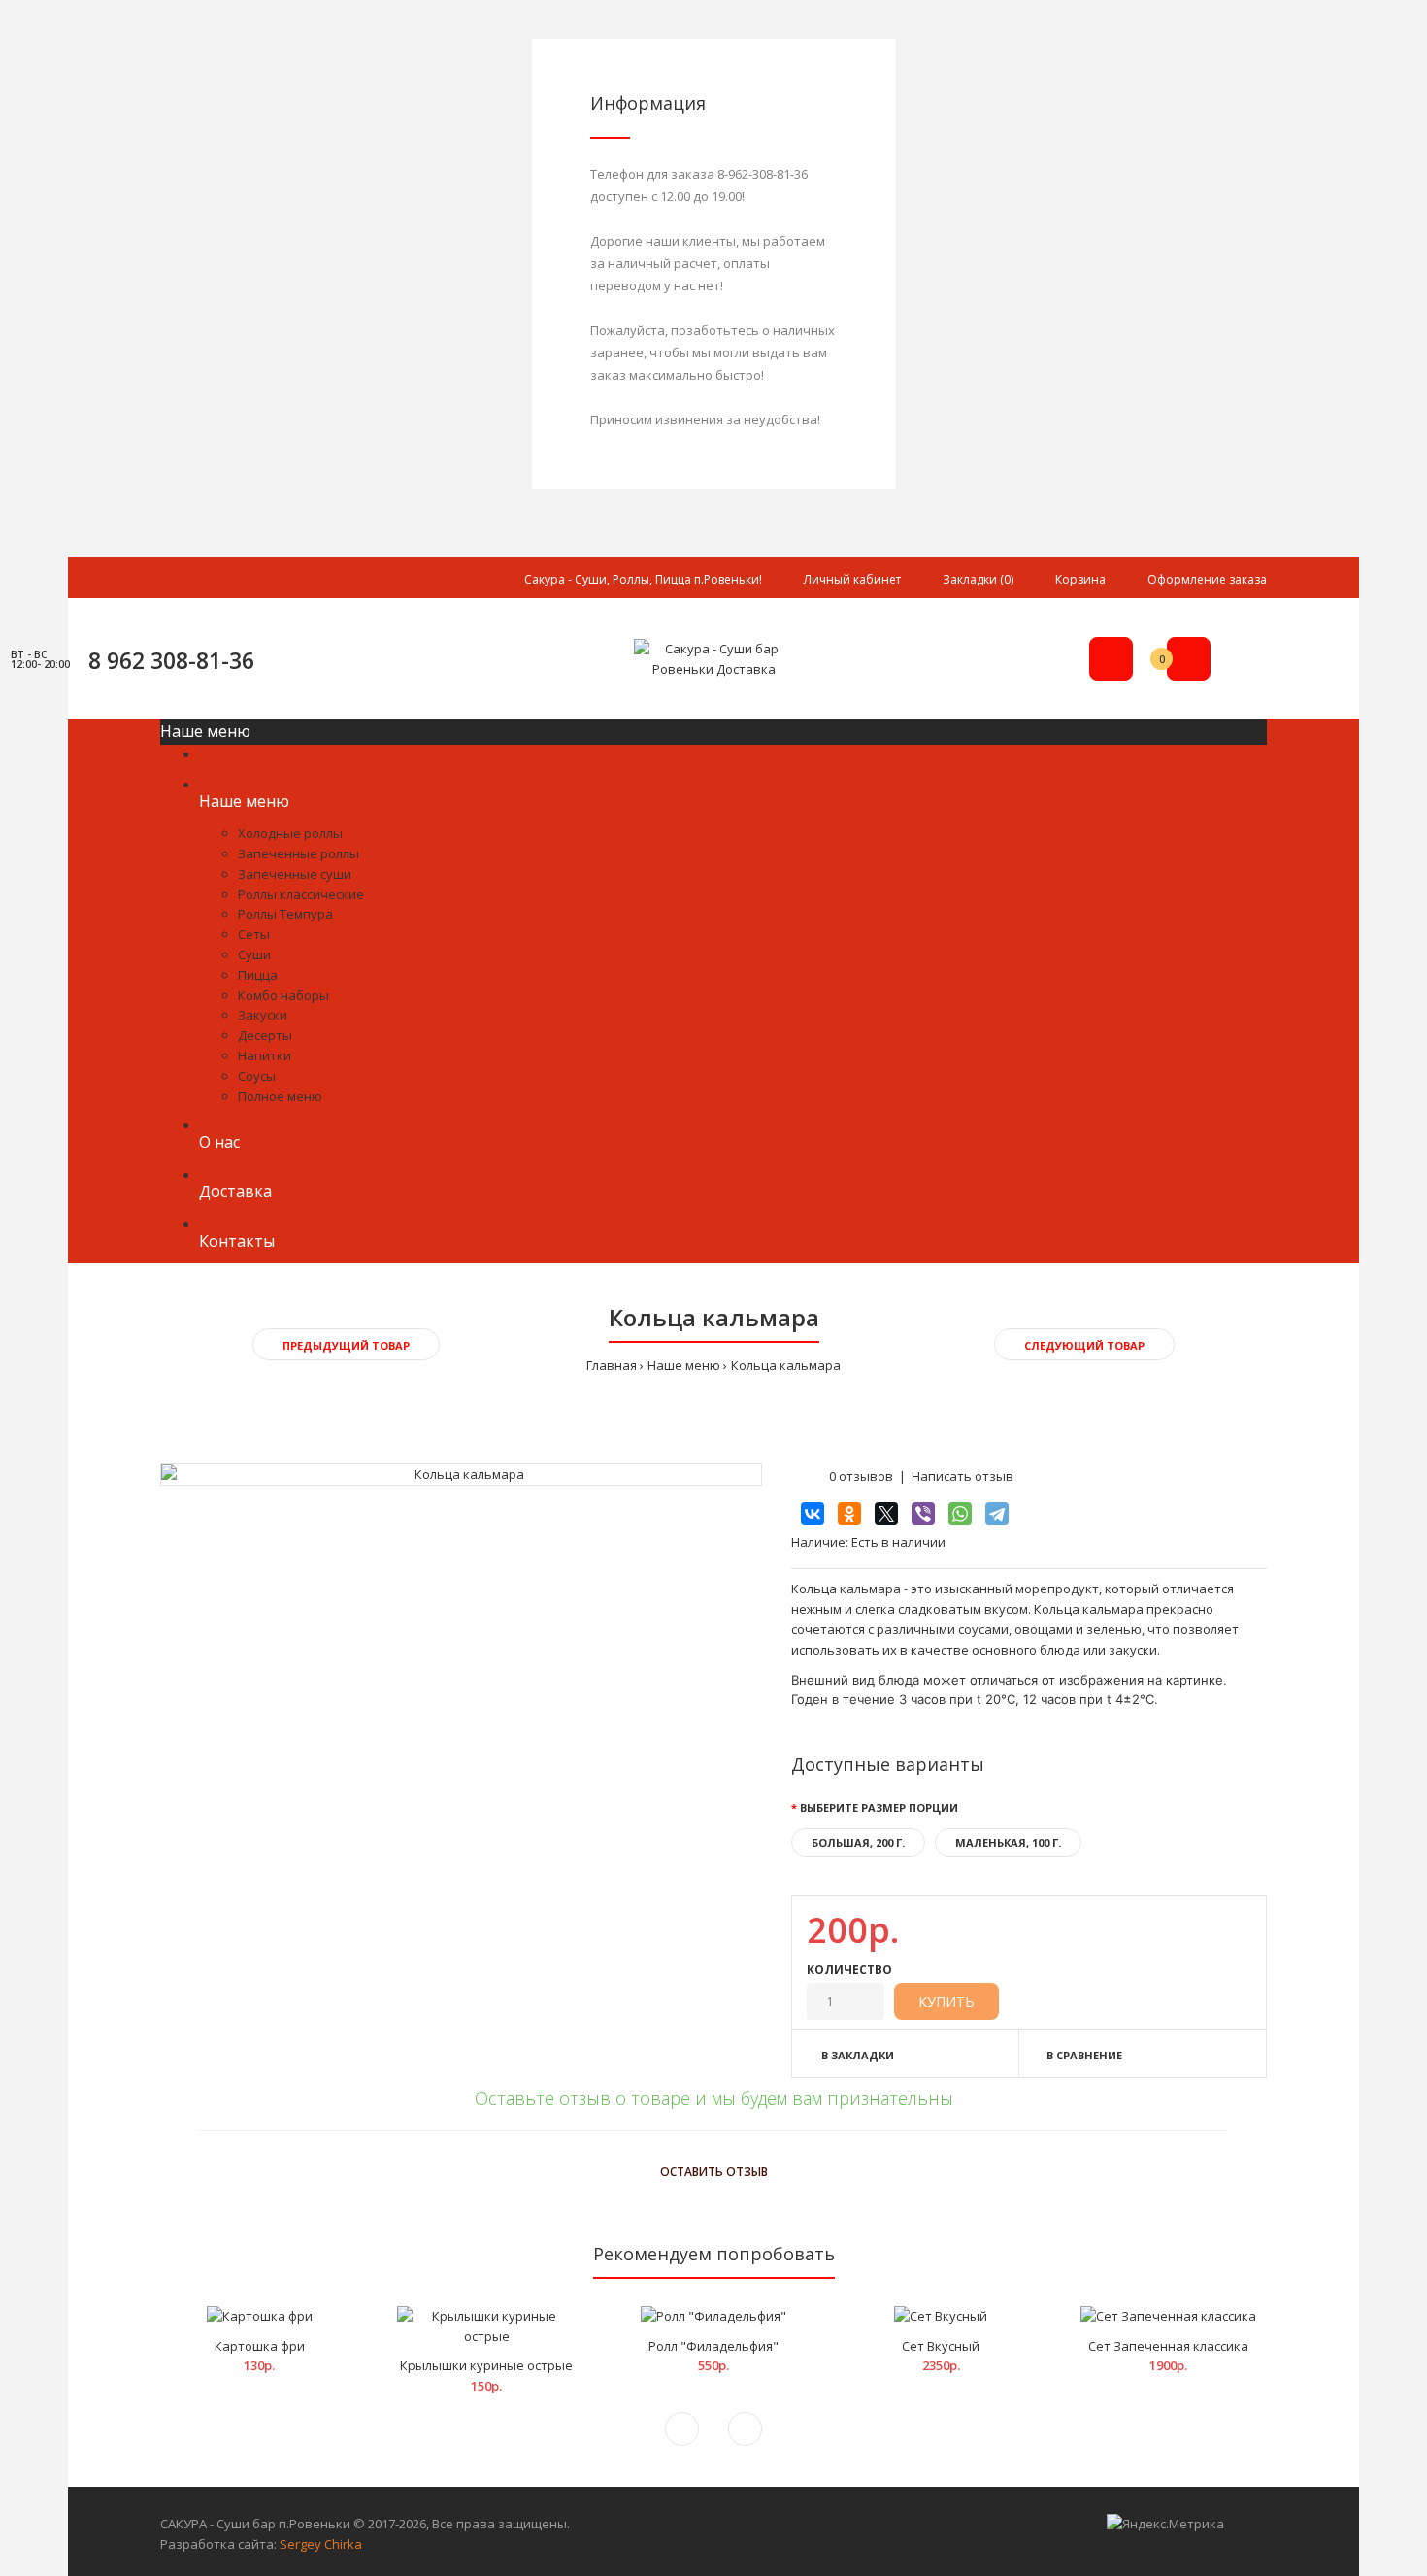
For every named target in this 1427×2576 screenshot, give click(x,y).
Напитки (265, 1055)
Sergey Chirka (321, 2544)
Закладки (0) (978, 579)
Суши (254, 954)
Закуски (263, 1015)
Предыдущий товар (346, 1345)
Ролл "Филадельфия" (713, 2346)
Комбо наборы (283, 995)
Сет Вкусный (941, 2346)
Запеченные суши (295, 874)
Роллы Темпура (285, 914)
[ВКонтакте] (813, 1514)
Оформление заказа (1207, 579)
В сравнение (1084, 2055)
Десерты (265, 1035)
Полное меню (280, 1096)
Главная (612, 1365)
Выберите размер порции (879, 1807)
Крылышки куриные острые (486, 2365)
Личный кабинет (852, 579)
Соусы (257, 1076)
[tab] (713, 2134)
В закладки (858, 2055)
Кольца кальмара (786, 1365)
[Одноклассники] (849, 1514)
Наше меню (684, 1365)
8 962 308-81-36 (171, 660)
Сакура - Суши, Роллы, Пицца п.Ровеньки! (643, 579)
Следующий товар (1084, 1345)
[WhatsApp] (960, 1514)
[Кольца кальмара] (461, 1474)
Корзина (1080, 579)
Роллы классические (301, 894)
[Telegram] (997, 1514)
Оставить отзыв (714, 2172)
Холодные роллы (290, 833)
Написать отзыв (962, 1476)
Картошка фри (260, 2346)
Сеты (254, 934)
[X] (886, 1514)
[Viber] (923, 1514)
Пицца (258, 975)
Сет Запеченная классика (1168, 2346)
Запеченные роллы (299, 853)
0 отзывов (861, 1476)
